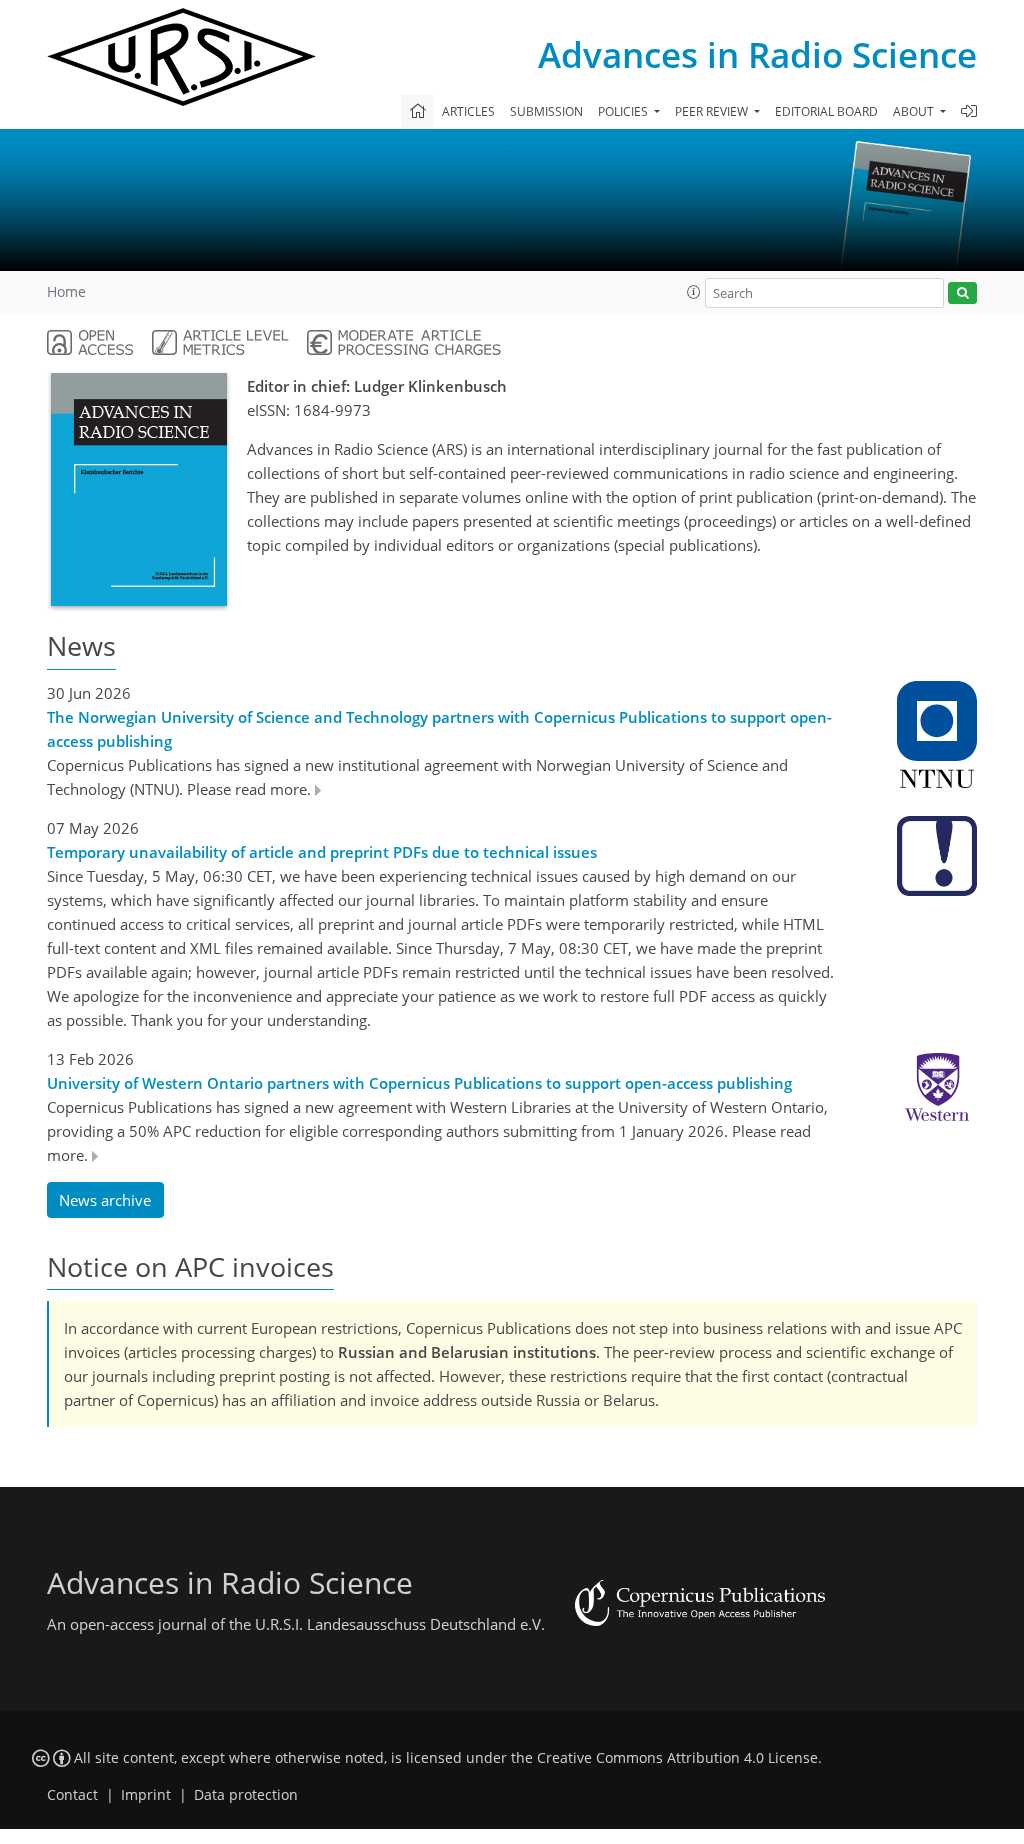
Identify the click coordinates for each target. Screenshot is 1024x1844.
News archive (105, 1200)
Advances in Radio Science (757, 54)
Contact (72, 1795)
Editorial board (826, 111)
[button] (694, 292)
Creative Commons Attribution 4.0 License (677, 1758)
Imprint (146, 1795)
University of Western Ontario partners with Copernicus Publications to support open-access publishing (419, 1083)
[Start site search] (962, 293)
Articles (468, 111)
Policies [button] (624, 111)
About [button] (915, 111)
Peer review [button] (713, 111)
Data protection (246, 1795)
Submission (546, 111)
